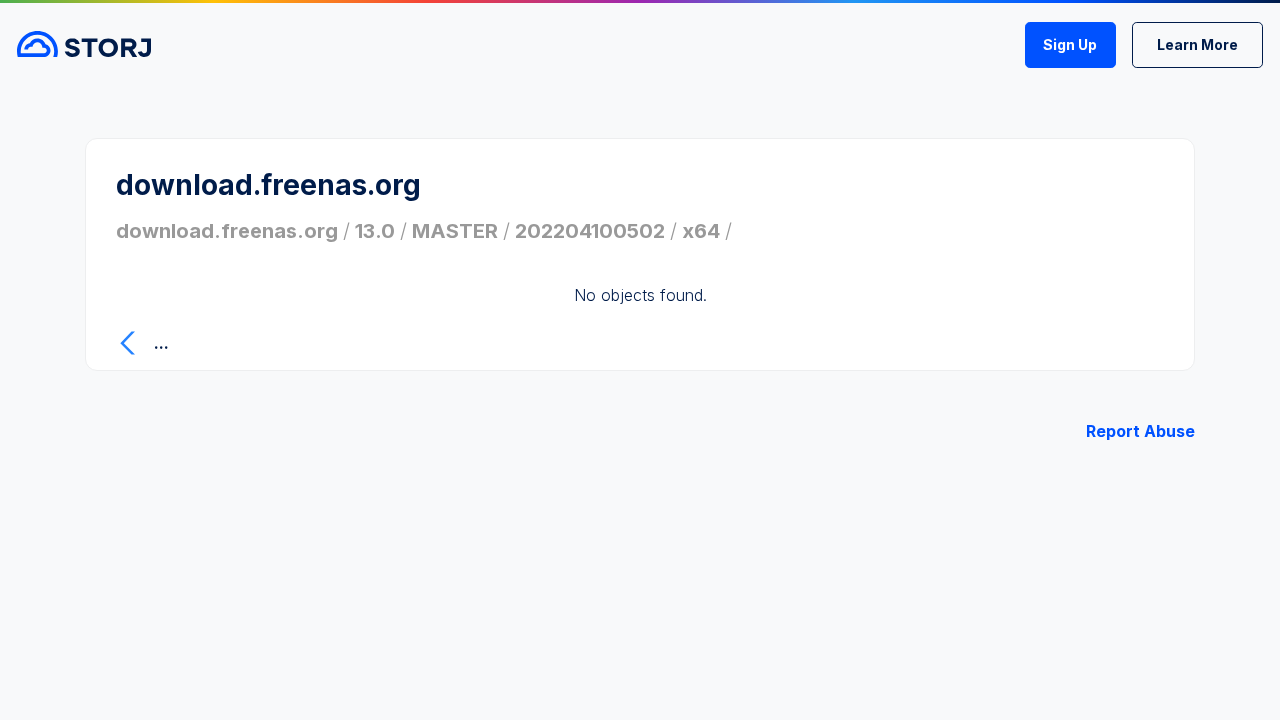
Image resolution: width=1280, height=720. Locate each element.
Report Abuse (1140, 431)
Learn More (1197, 44)
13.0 (375, 231)
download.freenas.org (227, 231)
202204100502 (590, 231)
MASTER (455, 231)
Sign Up (1070, 44)
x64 (701, 231)
